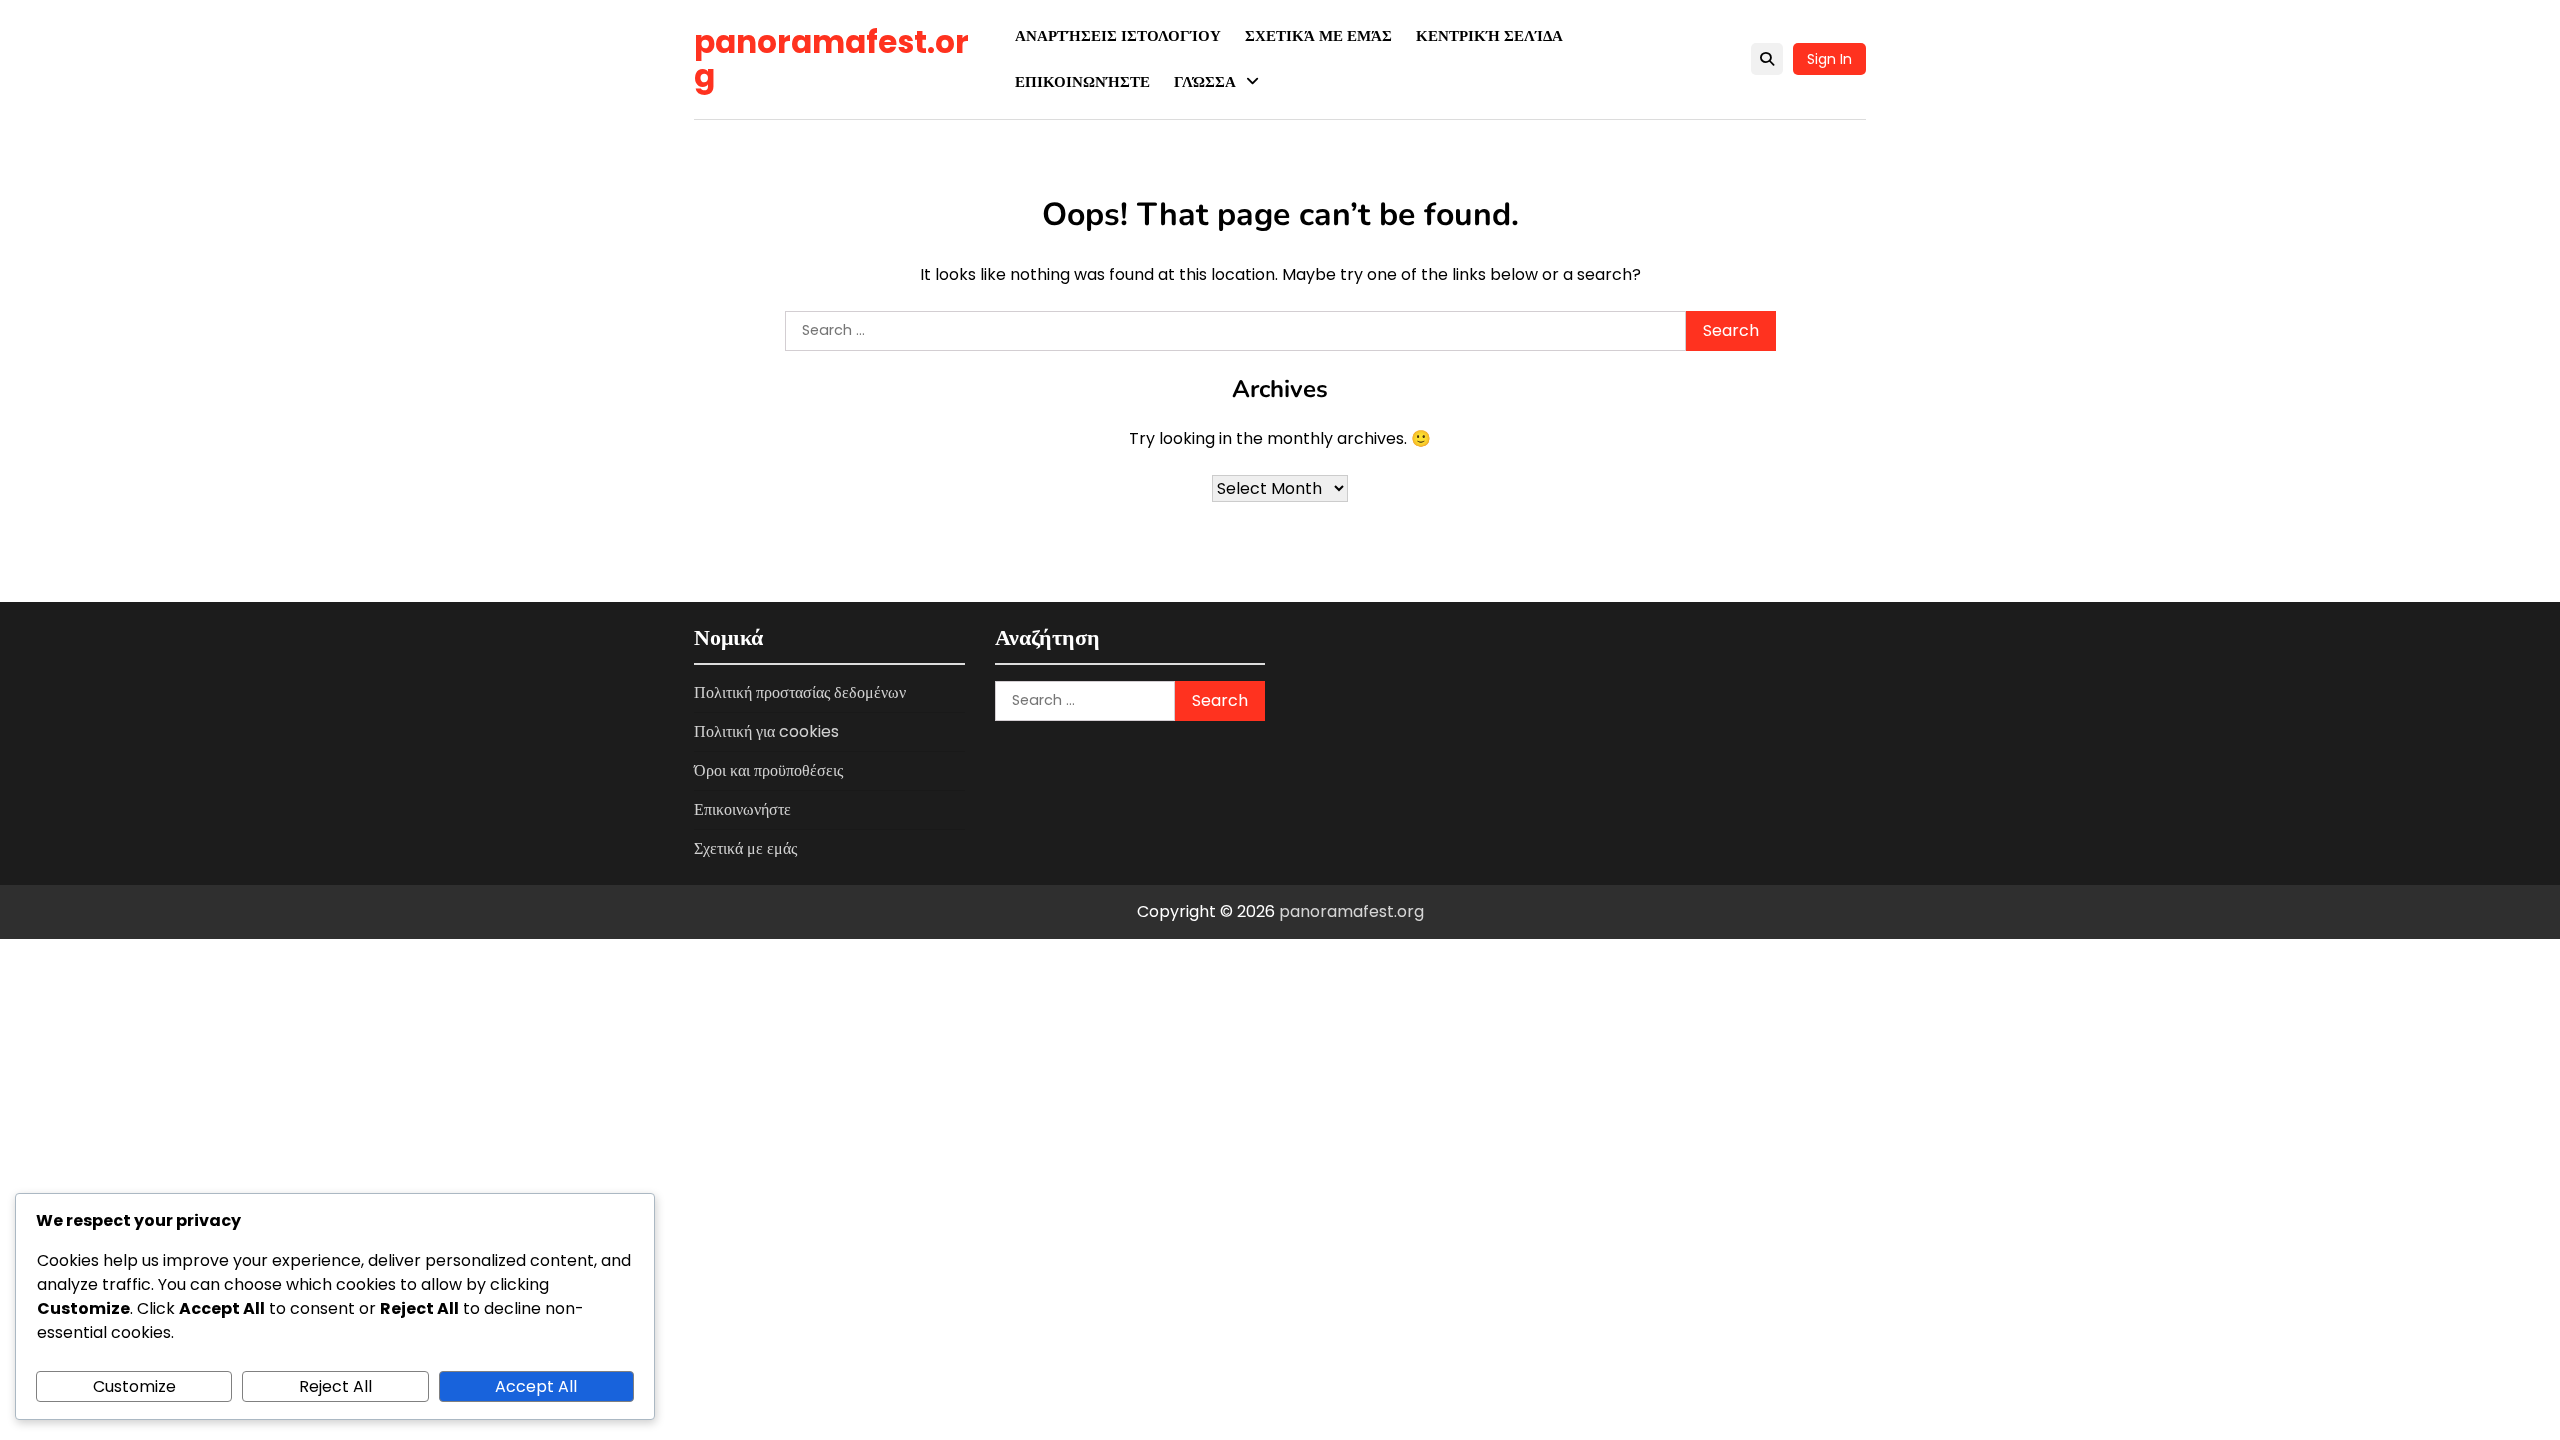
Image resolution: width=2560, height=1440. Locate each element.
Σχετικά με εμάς (1318, 35)
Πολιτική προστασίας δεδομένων (800, 692)
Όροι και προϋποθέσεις (768, 770)
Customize (134, 1386)
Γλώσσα (1205, 81)
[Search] (1767, 59)
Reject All (335, 1386)
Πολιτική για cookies (766, 731)
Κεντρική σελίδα (1489, 35)
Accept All (536, 1386)
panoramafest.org (831, 59)
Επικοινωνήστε (1082, 81)
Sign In (1829, 59)
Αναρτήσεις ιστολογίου (1118, 35)
